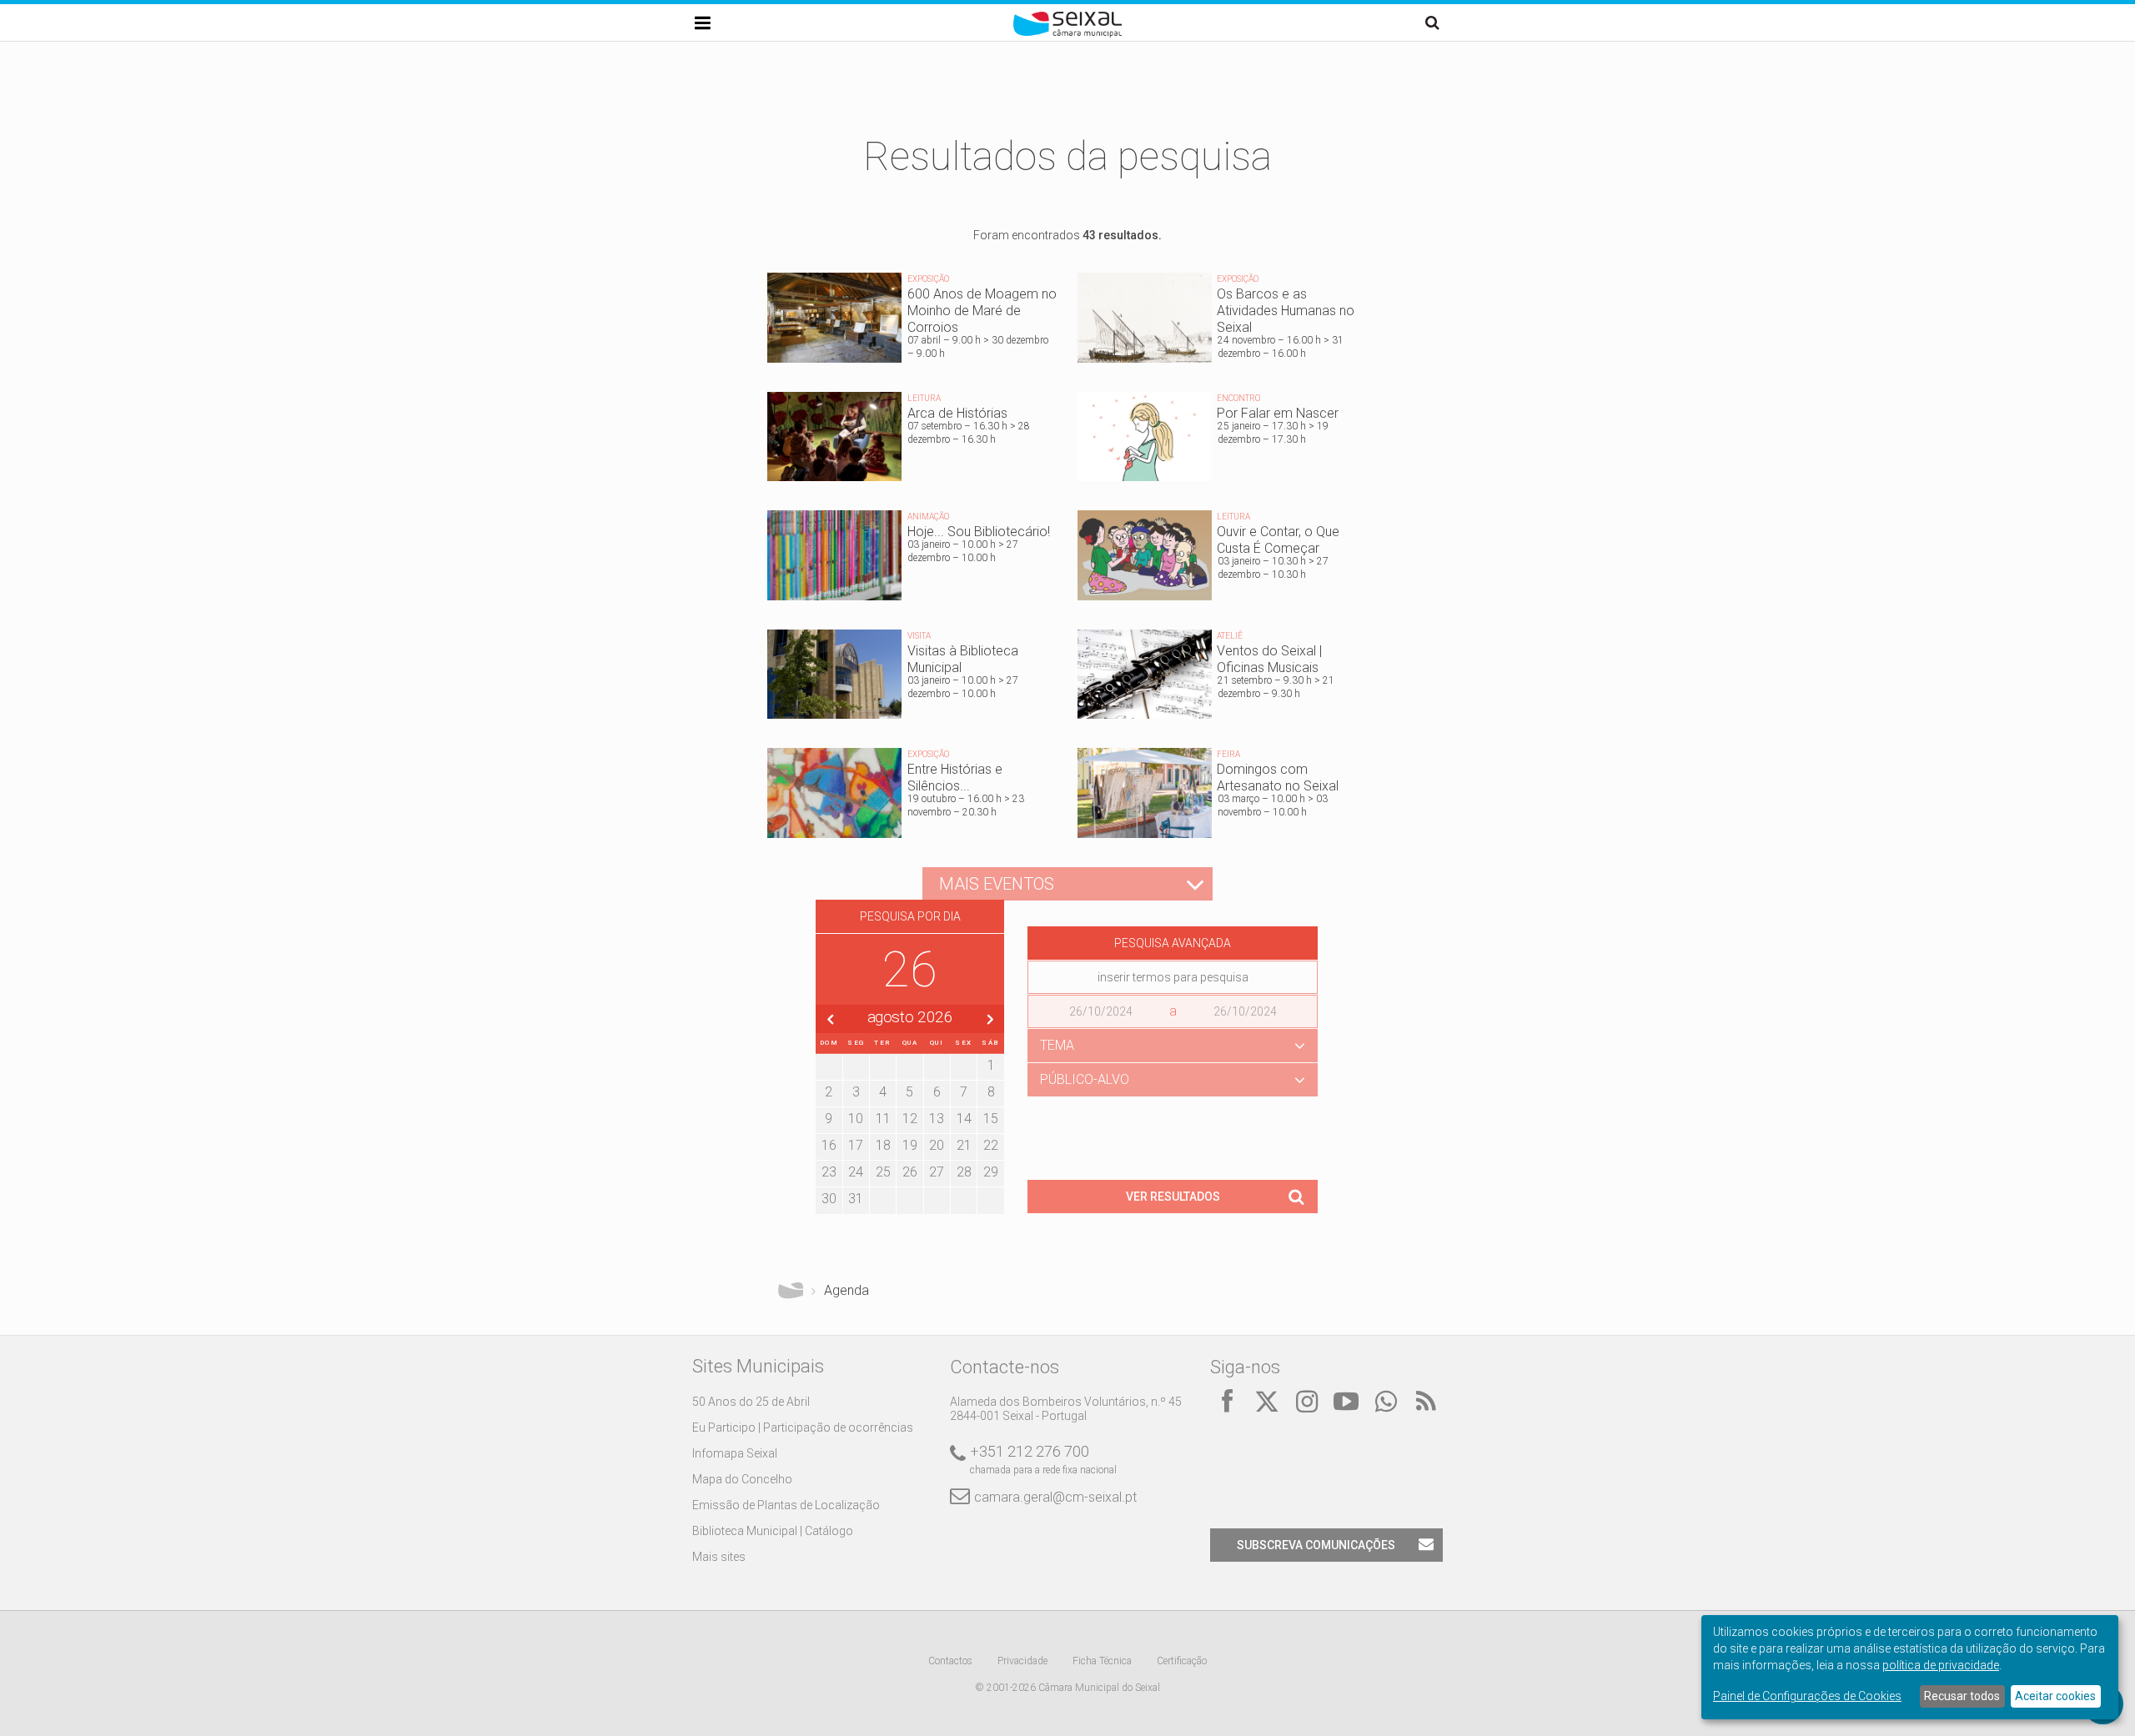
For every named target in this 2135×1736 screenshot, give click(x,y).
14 (964, 1119)
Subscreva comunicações (1316, 1545)
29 (991, 1172)
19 (910, 1145)
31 (856, 1199)
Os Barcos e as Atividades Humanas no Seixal (1223, 322)
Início (791, 1291)
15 (991, 1119)
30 (829, 1199)
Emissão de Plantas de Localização (786, 1505)
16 (829, 1145)
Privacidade (1022, 1661)
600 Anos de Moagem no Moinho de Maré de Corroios (912, 322)
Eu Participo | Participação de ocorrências (803, 1427)
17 (856, 1145)
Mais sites (719, 1557)
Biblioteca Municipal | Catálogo (773, 1531)
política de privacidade (1941, 1665)
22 (991, 1145)
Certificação (1182, 1661)
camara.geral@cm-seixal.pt (1055, 1497)
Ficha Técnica (1102, 1661)
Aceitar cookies (2055, 1696)
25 (883, 1172)
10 (856, 1119)
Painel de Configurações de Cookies (1807, 1696)
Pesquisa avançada (1173, 943)
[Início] (1067, 33)
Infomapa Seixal (735, 1453)
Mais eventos (997, 884)
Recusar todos (1962, 1696)
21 (964, 1145)
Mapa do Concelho (742, 1479)
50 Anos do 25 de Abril (751, 1402)
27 (937, 1172)
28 (964, 1172)
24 (856, 1172)
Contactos (950, 1661)
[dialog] (1910, 1667)
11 (883, 1119)
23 (829, 1172)
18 (883, 1145)
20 (937, 1145)
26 (910, 1172)
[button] (1173, 1046)
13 (937, 1119)
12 (910, 1119)
